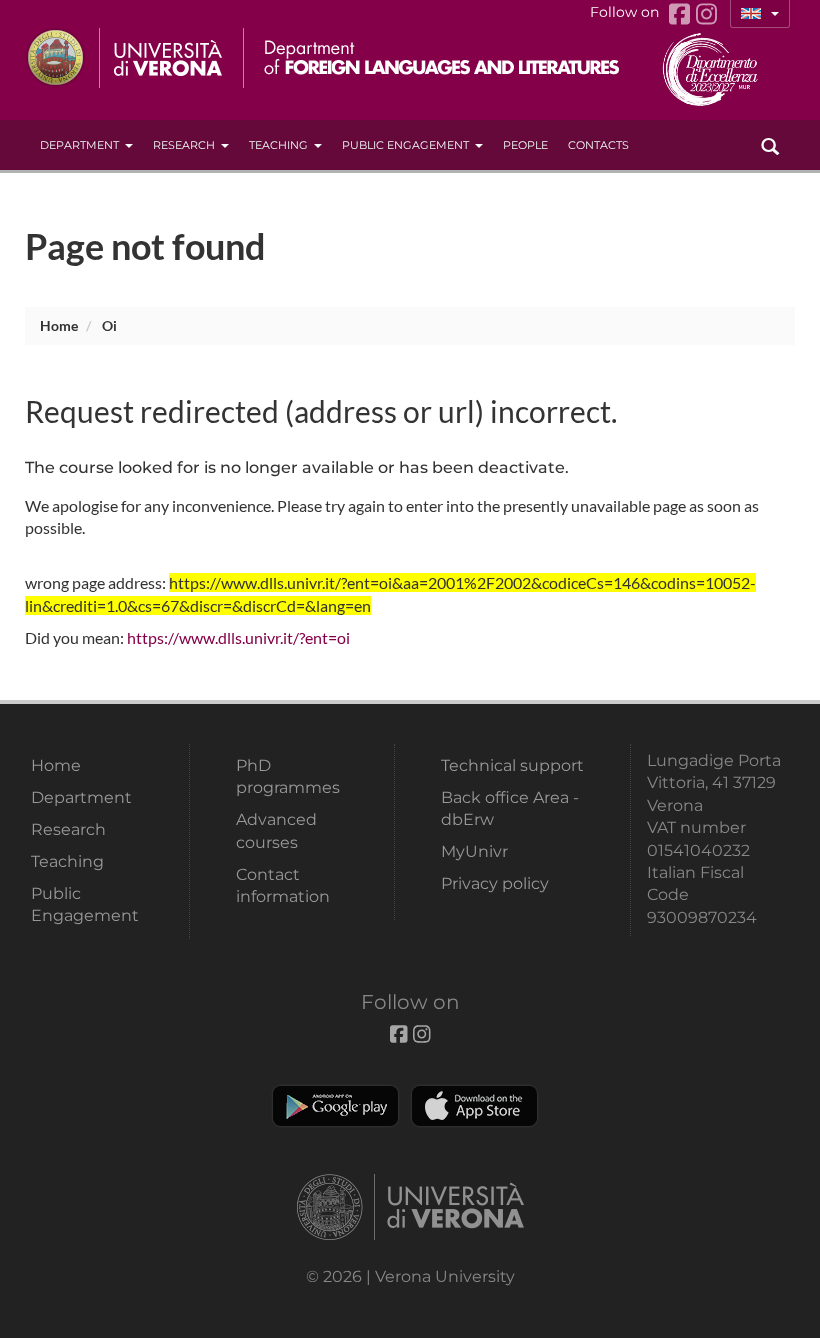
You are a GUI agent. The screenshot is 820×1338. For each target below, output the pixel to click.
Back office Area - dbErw (510, 808)
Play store (335, 1106)
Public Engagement (405, 145)
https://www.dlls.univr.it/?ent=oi (238, 637)
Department (79, 145)
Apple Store (474, 1106)
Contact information (283, 885)
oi (109, 325)
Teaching (278, 145)
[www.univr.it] (125, 58)
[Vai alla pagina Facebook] (682, 14)
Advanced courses (276, 830)
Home (59, 325)
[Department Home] (433, 58)
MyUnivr (474, 851)
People (525, 145)
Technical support (512, 765)
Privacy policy (495, 883)
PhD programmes (288, 776)
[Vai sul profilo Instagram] (706, 14)
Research (184, 145)
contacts (598, 145)
